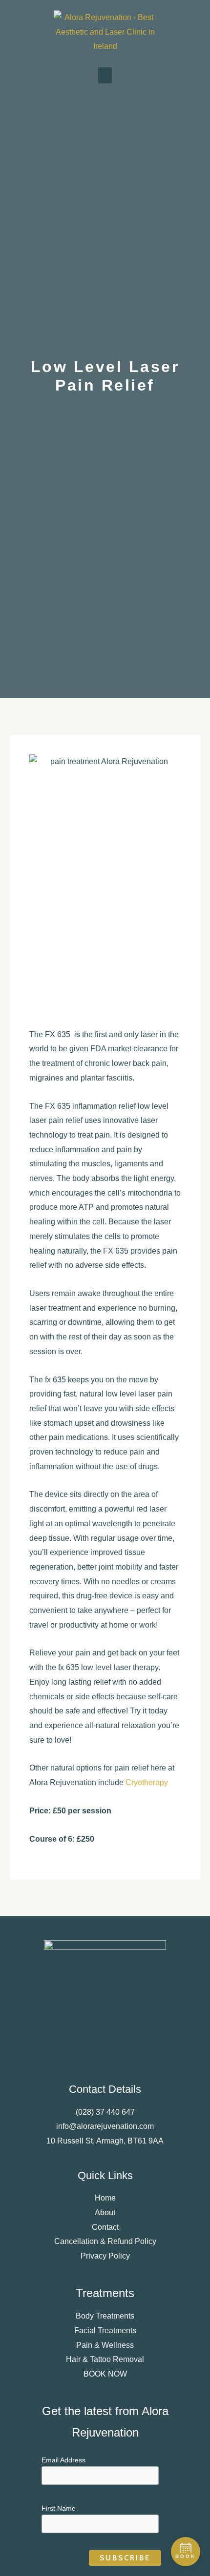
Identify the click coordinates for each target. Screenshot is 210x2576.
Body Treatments (105, 2316)
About (105, 2212)
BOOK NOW (105, 2374)
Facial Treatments (105, 2330)
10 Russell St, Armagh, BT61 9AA (105, 2141)
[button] (105, 75)
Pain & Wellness (105, 2345)
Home (105, 2198)
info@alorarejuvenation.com (105, 2126)
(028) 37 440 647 (105, 2112)
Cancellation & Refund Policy (105, 2241)
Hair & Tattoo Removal (105, 2359)
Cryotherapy (147, 1782)
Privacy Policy (105, 2256)
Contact (105, 2227)
